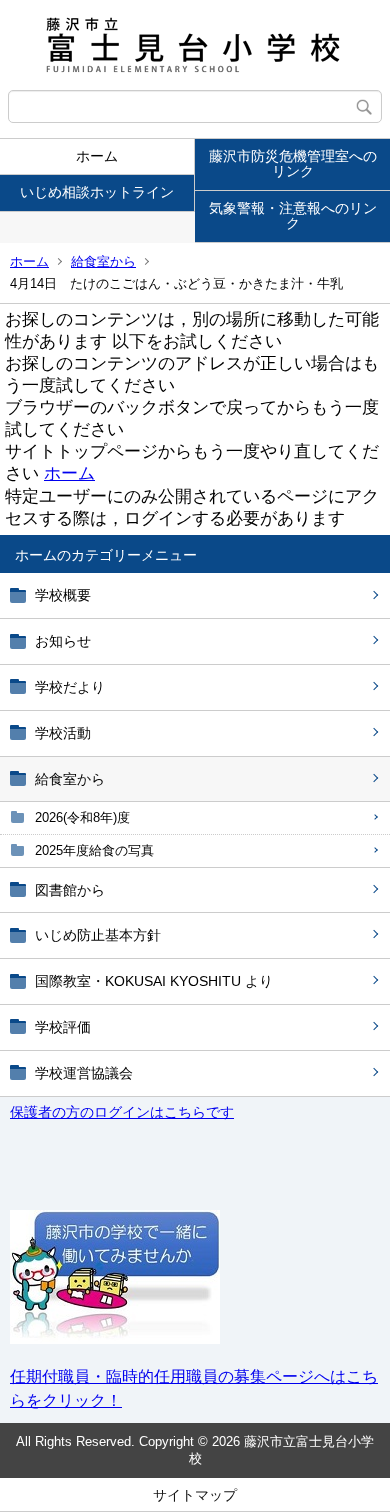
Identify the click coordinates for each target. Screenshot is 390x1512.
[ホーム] (195, 45)
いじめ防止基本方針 (98, 935)
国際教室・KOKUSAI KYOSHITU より (154, 981)
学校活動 (63, 733)
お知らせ (63, 641)
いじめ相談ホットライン (97, 192)
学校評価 (63, 1027)
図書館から (70, 890)
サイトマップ (195, 1495)
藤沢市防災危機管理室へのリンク (293, 163)
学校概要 (63, 595)
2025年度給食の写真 (94, 850)
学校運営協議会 (84, 1073)
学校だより (70, 687)
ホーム (97, 156)
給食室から (103, 261)
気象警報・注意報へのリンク (293, 215)
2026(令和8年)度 (82, 817)
